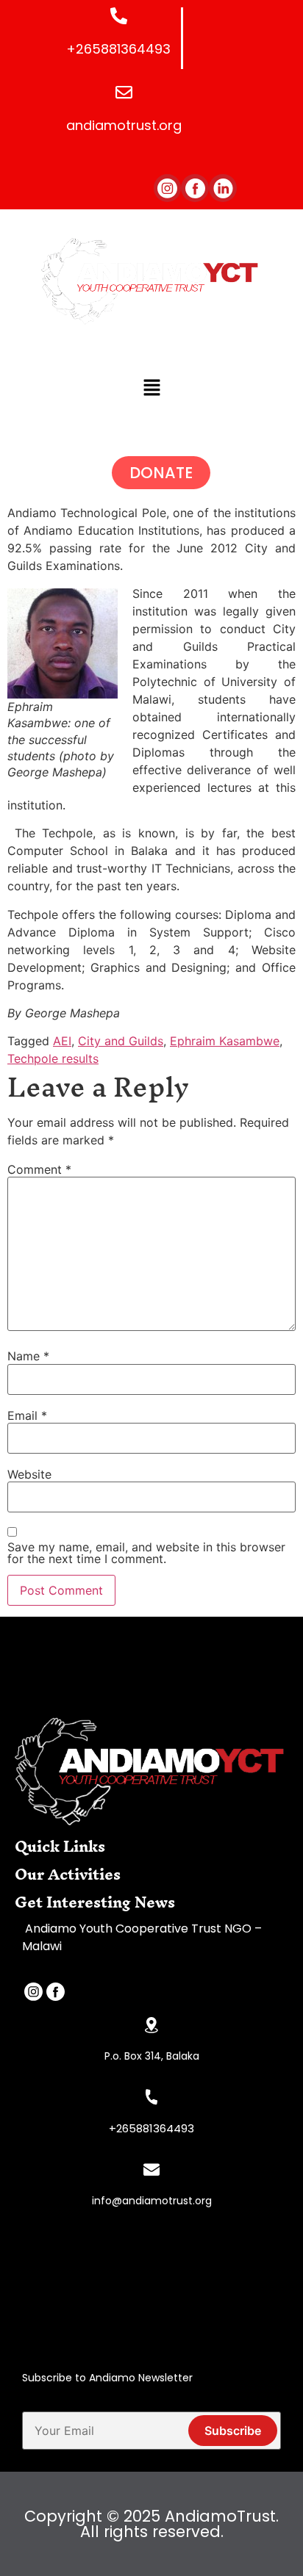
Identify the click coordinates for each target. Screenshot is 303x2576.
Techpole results (53, 1058)
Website (29, 1474)
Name (28, 1356)
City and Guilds (121, 1041)
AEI (62, 1041)
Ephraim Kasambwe (225, 1041)
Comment (39, 1169)
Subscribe (233, 2431)
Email (27, 1415)
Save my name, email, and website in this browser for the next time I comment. (146, 1553)
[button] (151, 388)
